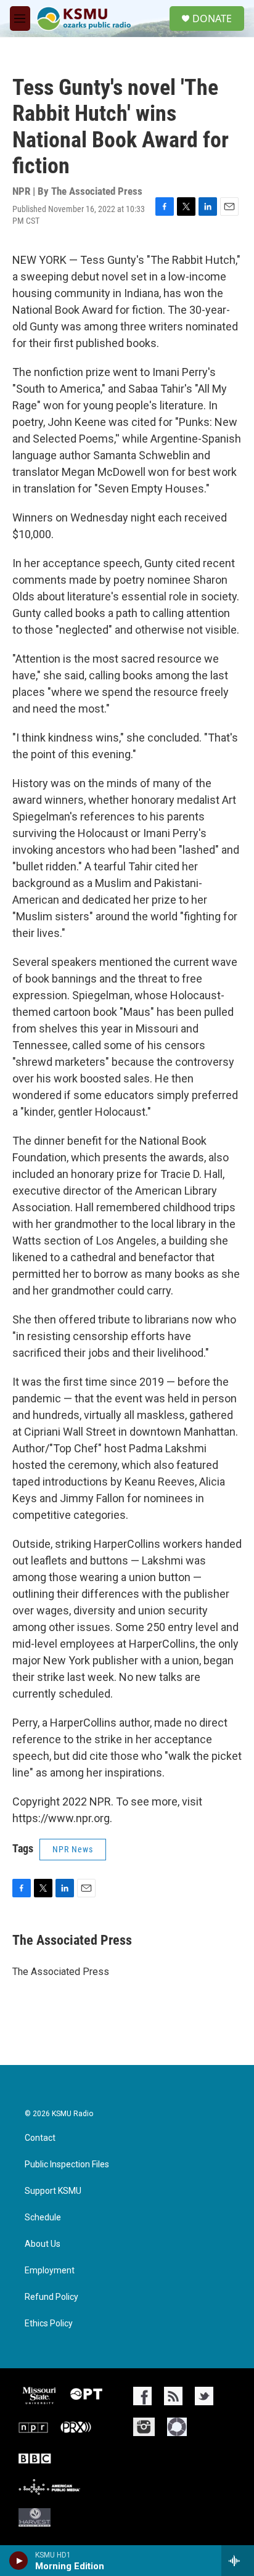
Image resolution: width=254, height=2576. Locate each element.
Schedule (43, 2218)
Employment (50, 2271)
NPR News (73, 1849)
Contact (40, 2138)
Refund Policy (51, 2297)
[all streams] (238, 2561)
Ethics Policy (49, 2324)
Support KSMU (53, 2191)
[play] (19, 2561)
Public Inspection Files (67, 2165)
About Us (43, 2244)
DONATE (212, 18)
